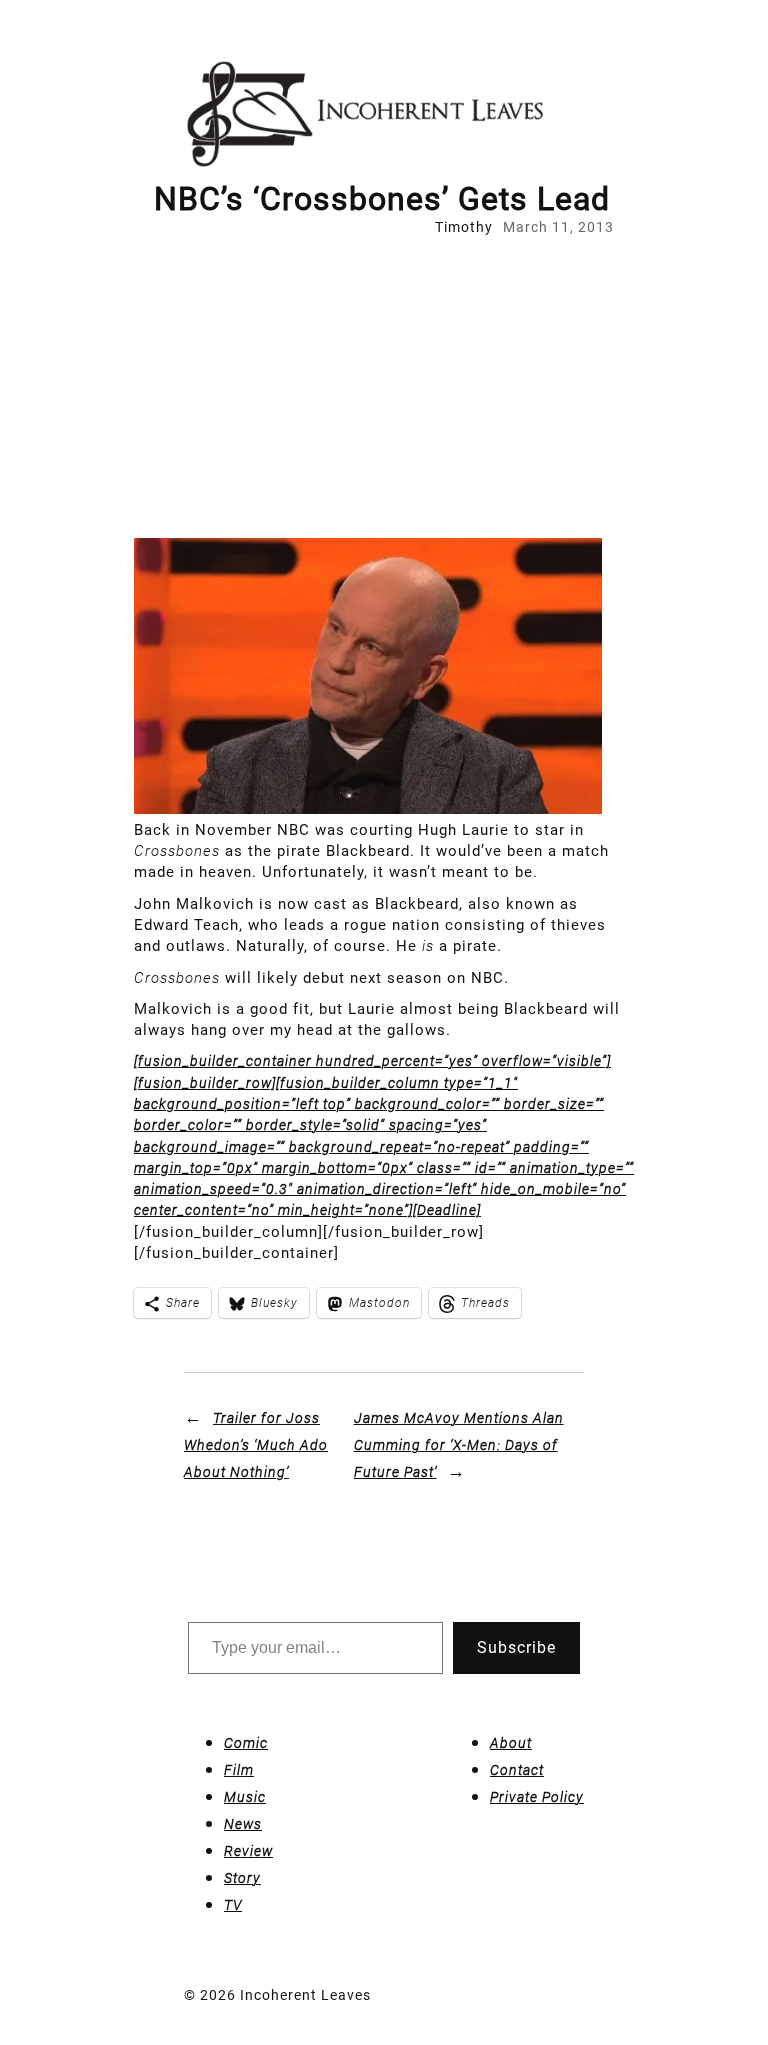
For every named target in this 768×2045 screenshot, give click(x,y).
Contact (517, 1770)
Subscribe (516, 1647)
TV (233, 1905)
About (511, 1743)
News (243, 1824)
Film (239, 1770)
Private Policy (537, 1797)
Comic (246, 1743)
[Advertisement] (384, 388)
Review (248, 1851)
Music (245, 1797)
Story (242, 1878)
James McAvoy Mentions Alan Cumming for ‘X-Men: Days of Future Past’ (459, 1445)
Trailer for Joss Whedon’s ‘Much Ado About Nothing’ (256, 1445)
